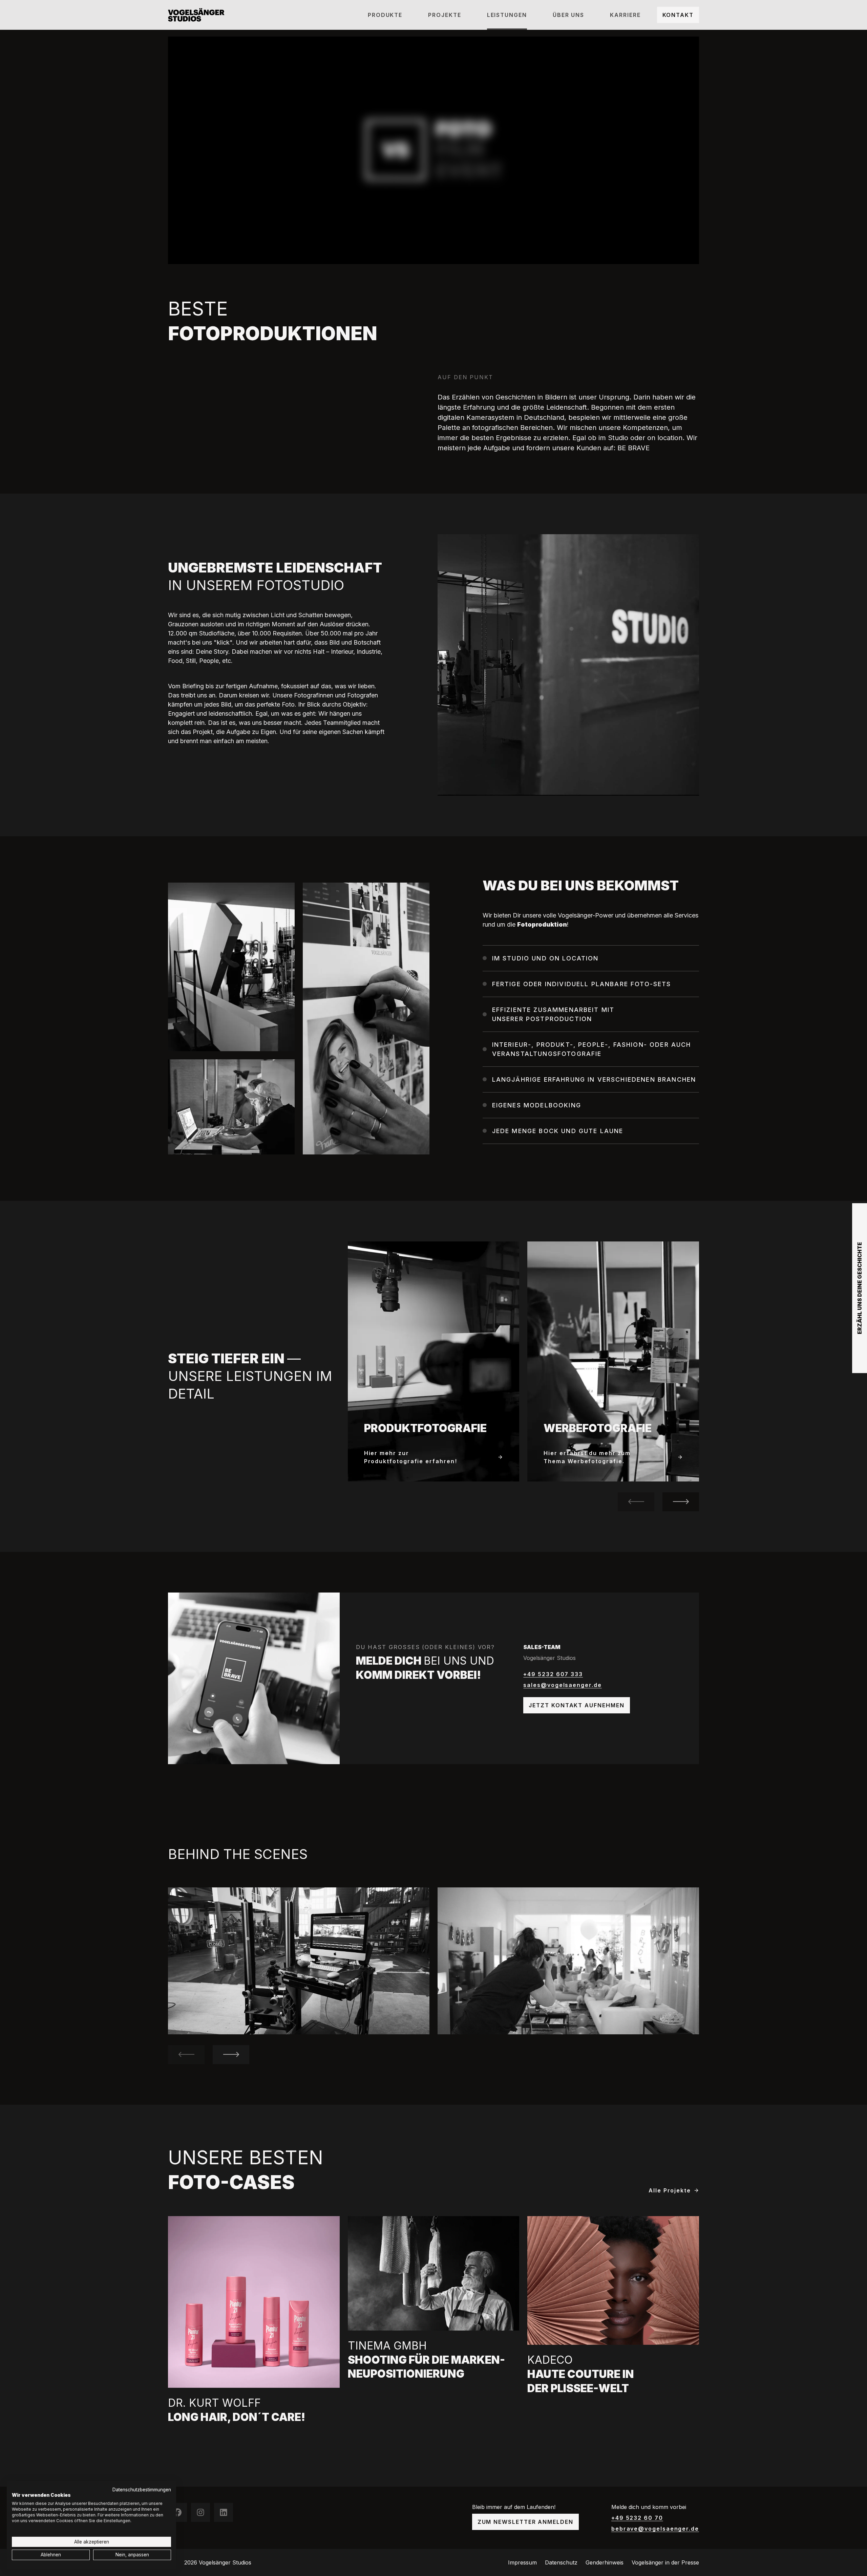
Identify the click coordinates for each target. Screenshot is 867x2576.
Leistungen (507, 15)
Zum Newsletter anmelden (525, 2522)
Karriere (625, 15)
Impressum (522, 2562)
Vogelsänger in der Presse (665, 2562)
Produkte (385, 15)
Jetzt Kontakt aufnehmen (576, 1705)
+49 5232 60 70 (637, 2518)
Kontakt (678, 15)
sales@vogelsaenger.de (562, 1685)
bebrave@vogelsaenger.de (655, 2529)
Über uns (568, 15)
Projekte (445, 15)
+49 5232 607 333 (553, 1674)
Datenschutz (561, 2562)
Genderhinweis (605, 2562)
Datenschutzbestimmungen (142, 2490)
